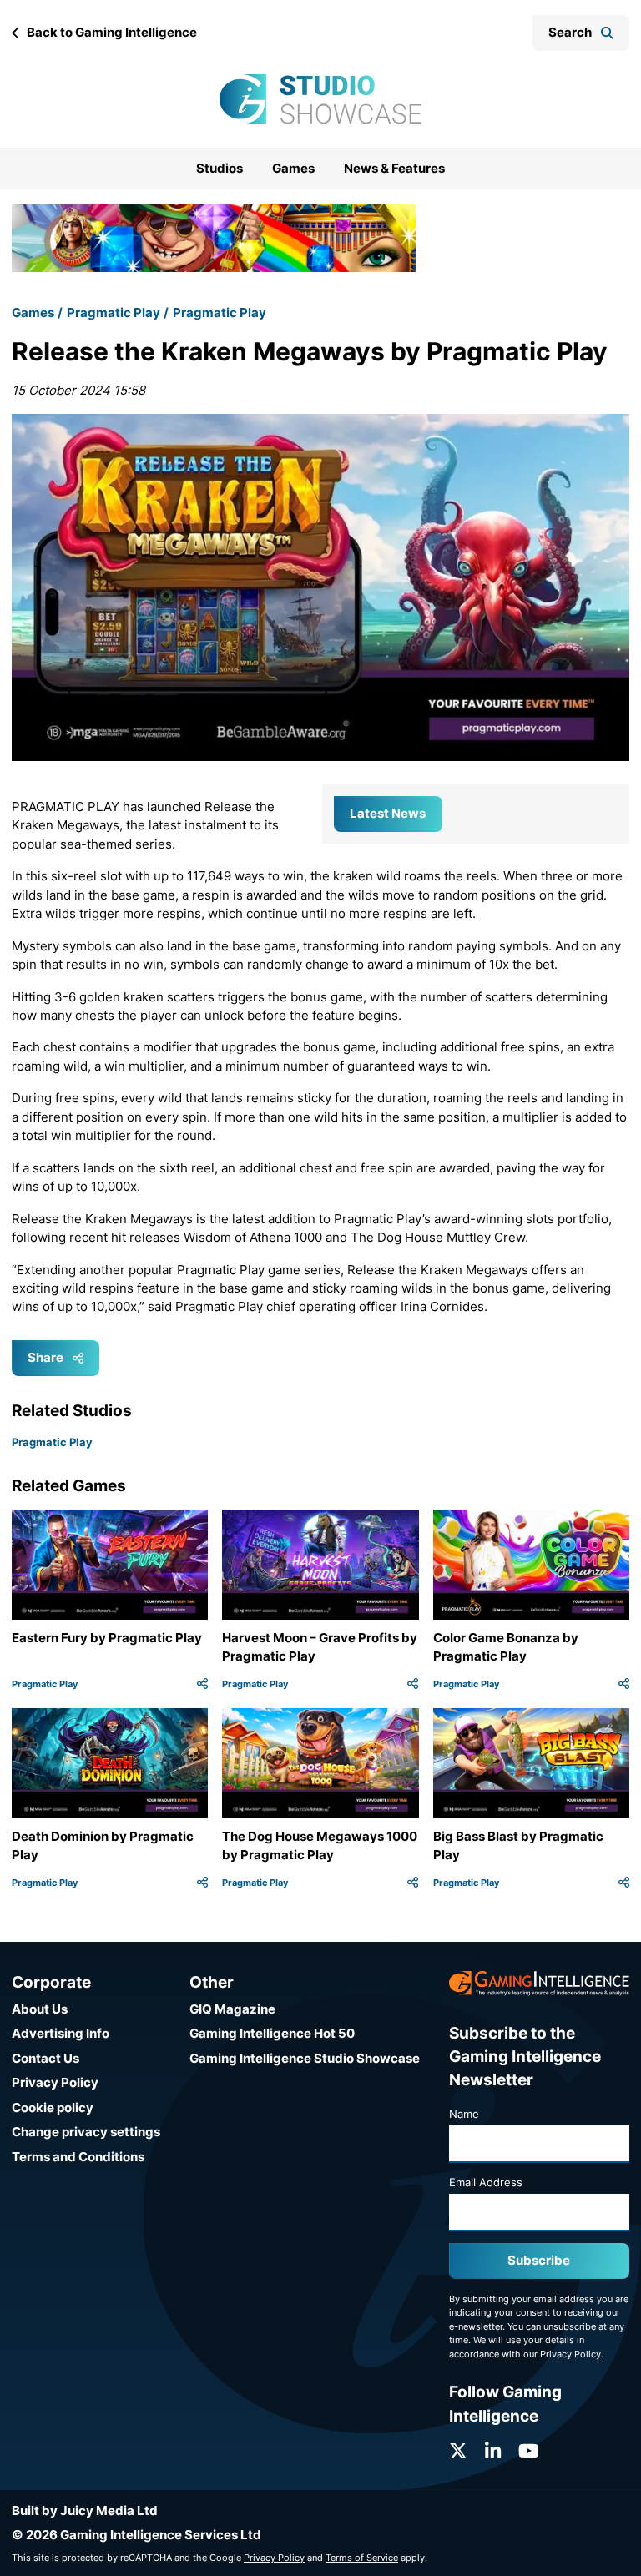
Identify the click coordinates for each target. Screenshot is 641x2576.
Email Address (486, 2182)
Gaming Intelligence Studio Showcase (305, 2058)
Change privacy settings (86, 2132)
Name (464, 2114)
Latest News (388, 813)
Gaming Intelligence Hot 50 (272, 2033)
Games (293, 168)
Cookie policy (53, 2107)
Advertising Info (61, 2033)
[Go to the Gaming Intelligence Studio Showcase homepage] (320, 99)
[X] (458, 2451)
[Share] (202, 1684)
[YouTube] (529, 2451)
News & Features (394, 168)
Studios (220, 168)
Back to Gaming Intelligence (112, 32)
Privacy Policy (55, 2082)
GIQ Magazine (232, 2009)
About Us (40, 2009)
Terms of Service (362, 2558)
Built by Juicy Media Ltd (85, 2510)
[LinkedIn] (493, 2451)
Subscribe (539, 2260)
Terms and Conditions (78, 2157)
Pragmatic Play (114, 313)
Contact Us (45, 2058)
